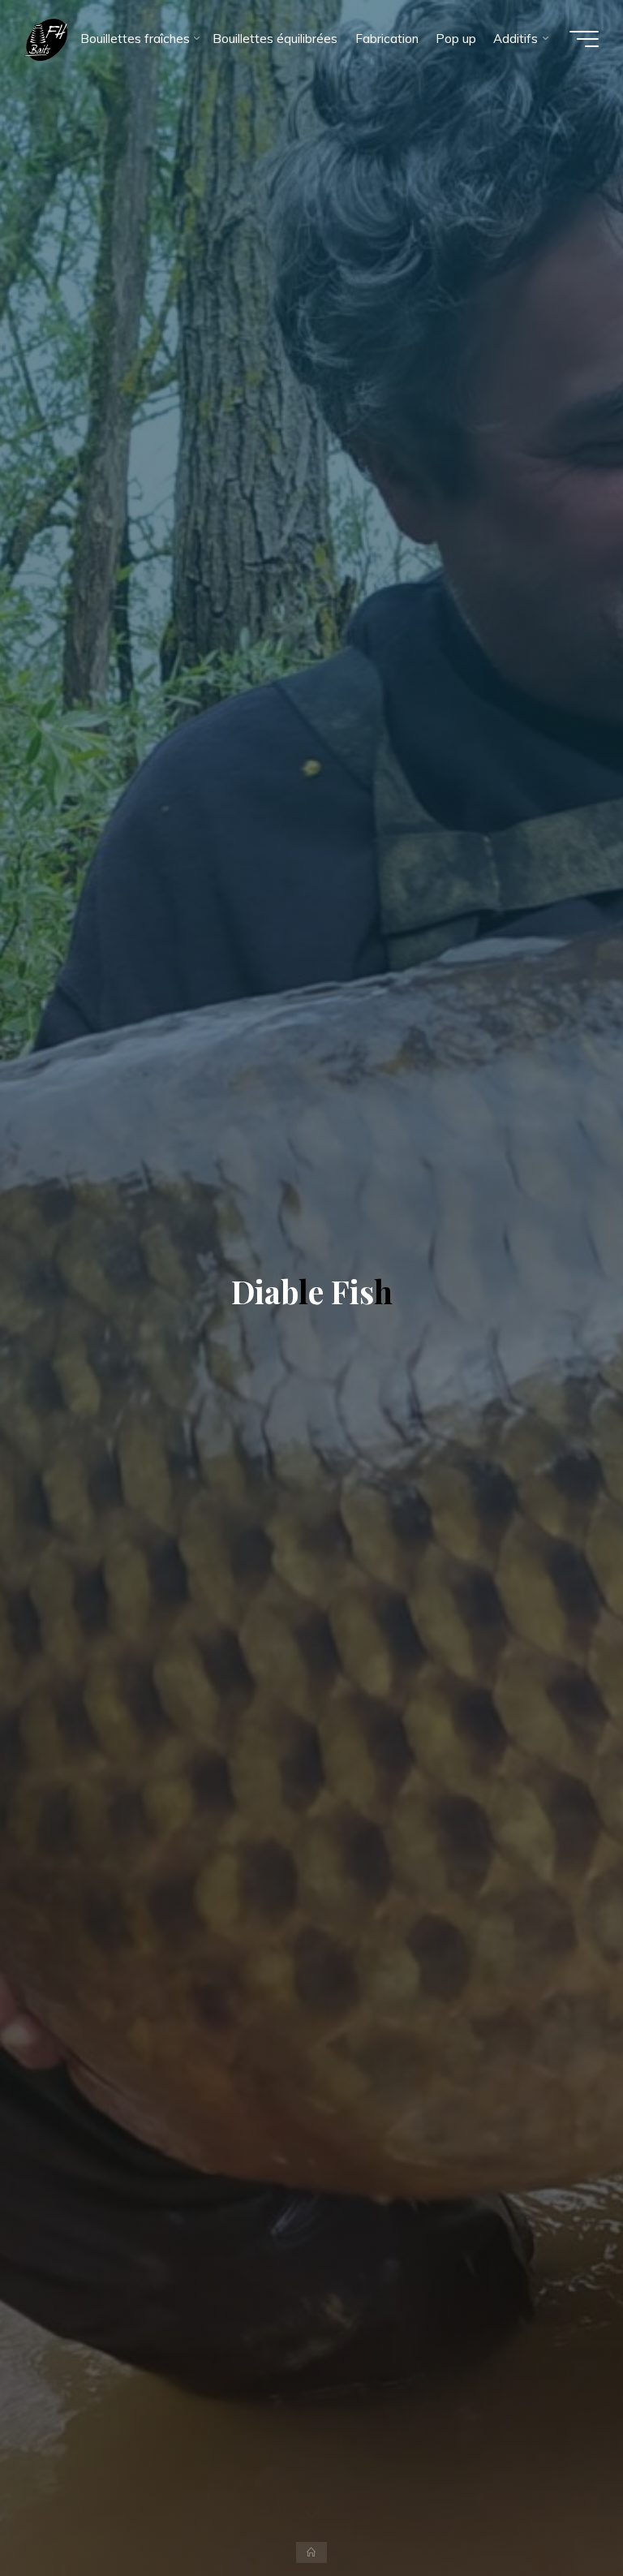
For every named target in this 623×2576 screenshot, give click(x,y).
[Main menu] (584, 39)
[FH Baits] (46, 39)
